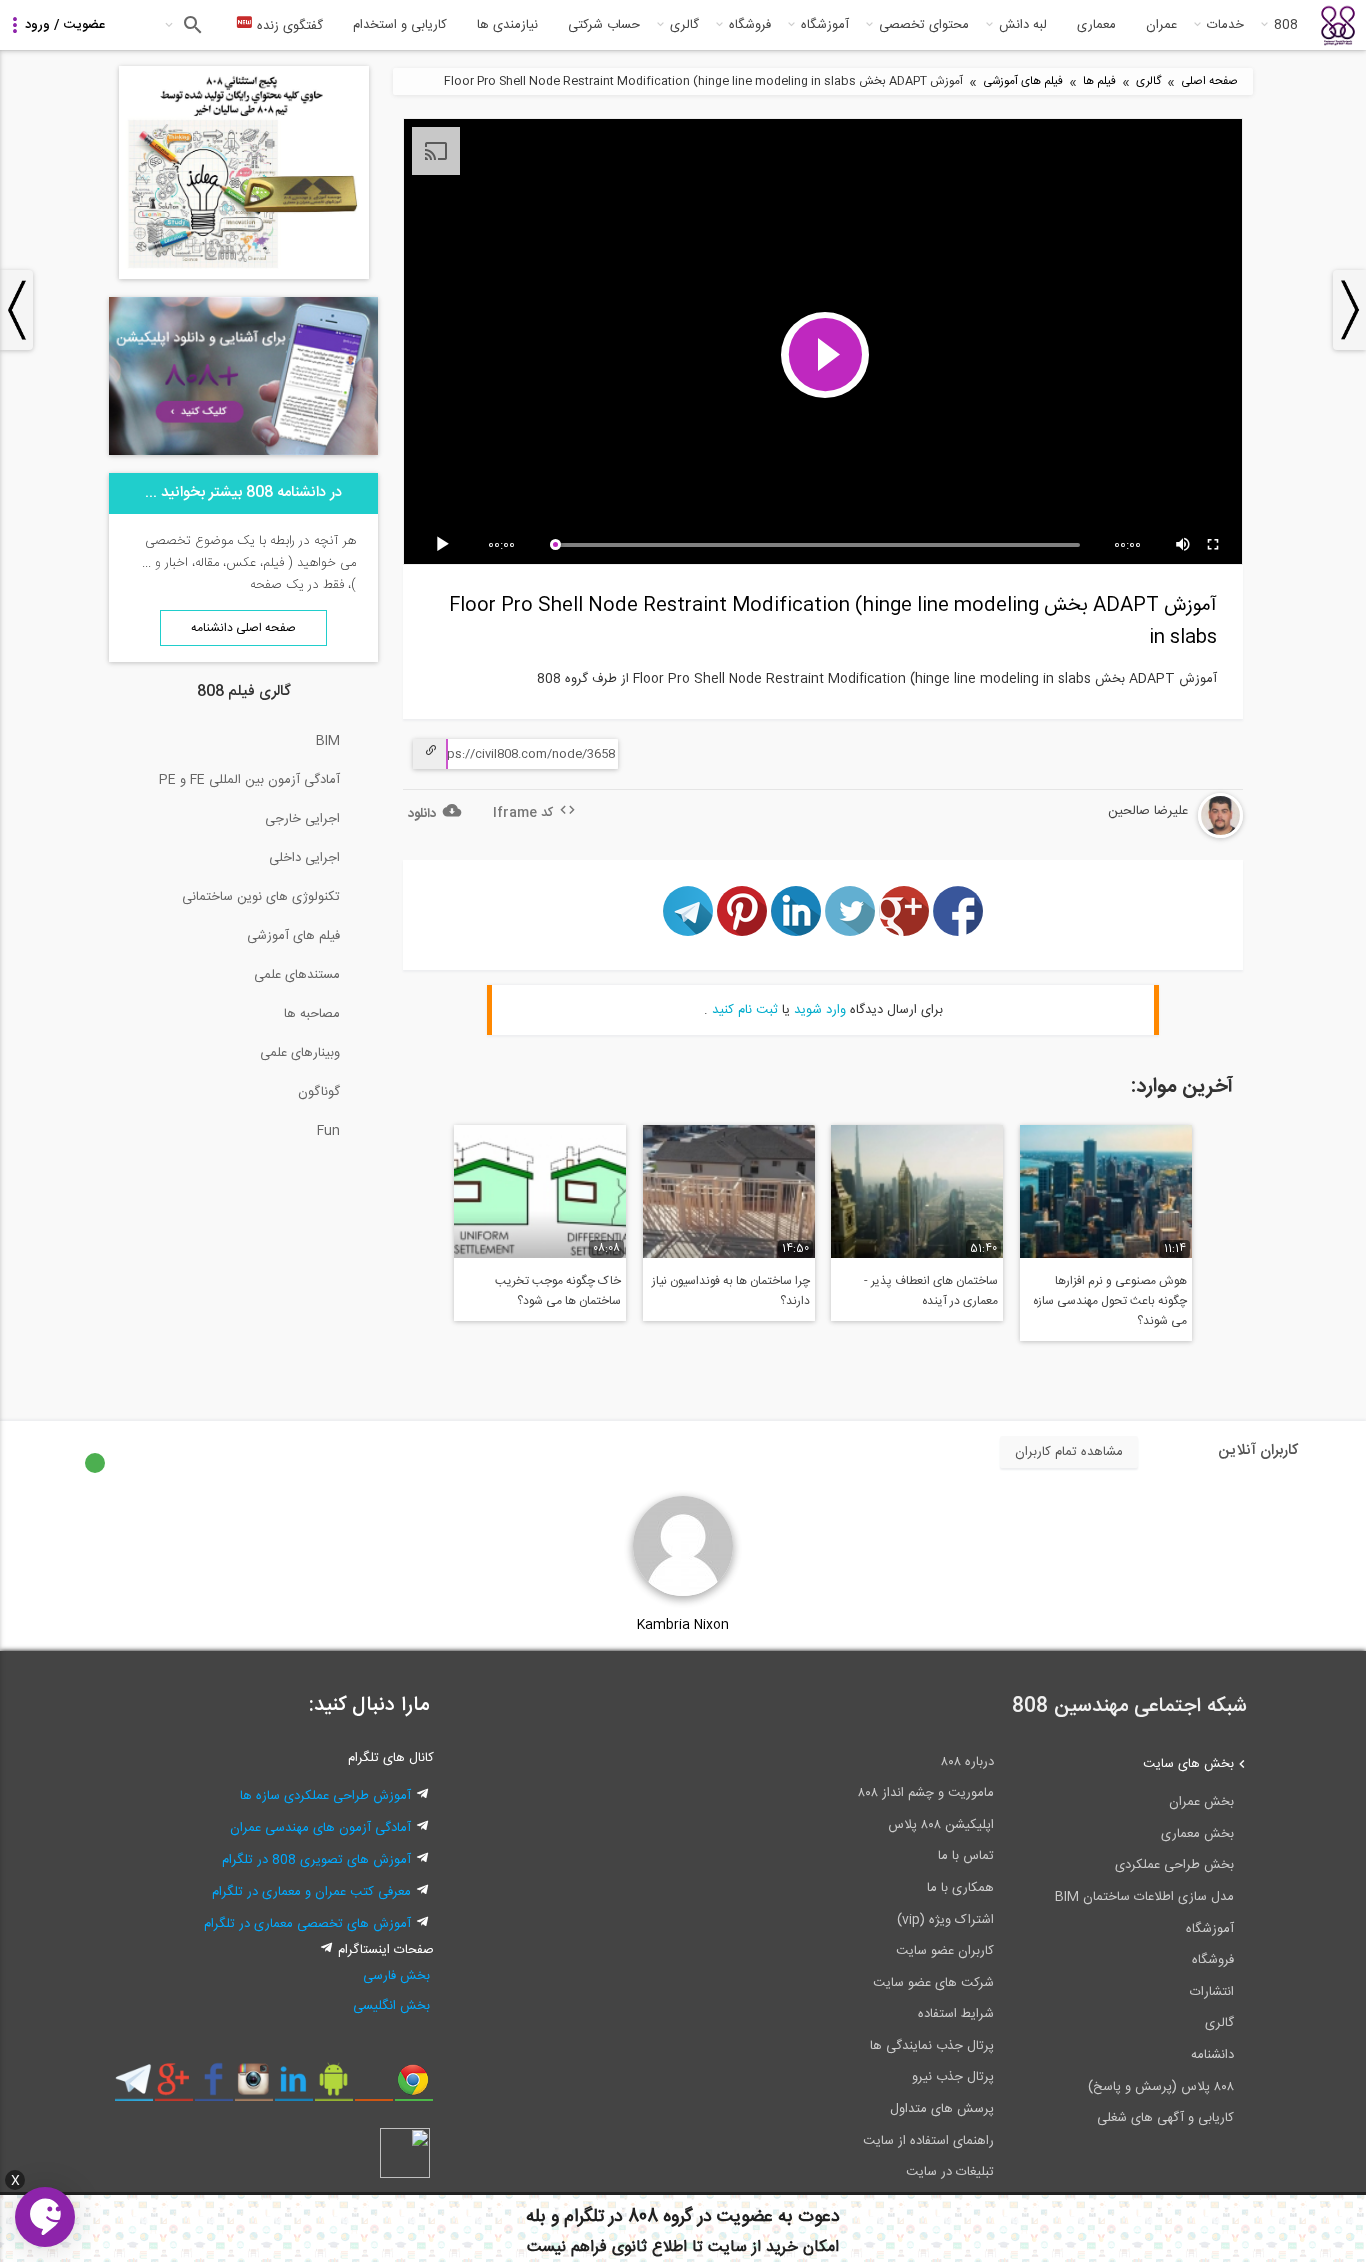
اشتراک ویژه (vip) (945, 1920)
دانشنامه (1212, 2055)
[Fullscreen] (1214, 545)
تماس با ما (966, 1856)
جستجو (190, 25)
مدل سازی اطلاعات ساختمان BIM (1144, 1897)
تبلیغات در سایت (950, 2172)
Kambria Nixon (683, 1625)
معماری (1096, 25)
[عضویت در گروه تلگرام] (133, 2087)
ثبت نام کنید (745, 1010)
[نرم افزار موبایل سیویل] (333, 2087)
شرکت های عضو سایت (933, 1983)
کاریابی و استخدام (400, 25)
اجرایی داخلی (304, 858)
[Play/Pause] (446, 545)
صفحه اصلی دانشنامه (243, 628)
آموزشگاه (825, 25)
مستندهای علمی (297, 975)
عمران (1161, 25)
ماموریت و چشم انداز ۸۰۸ (926, 1793)
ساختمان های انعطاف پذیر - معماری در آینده (931, 1291)
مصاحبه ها (312, 1014)
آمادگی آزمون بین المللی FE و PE (249, 780)
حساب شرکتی (604, 25)
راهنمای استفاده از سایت (928, 2141)
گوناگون (319, 1092)
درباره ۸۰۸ (967, 1762)
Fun (328, 1131)
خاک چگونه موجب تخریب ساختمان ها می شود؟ (558, 1291)
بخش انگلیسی (391, 2006)
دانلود (422, 814)
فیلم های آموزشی (1023, 81)
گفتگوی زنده (288, 26)
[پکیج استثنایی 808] (244, 276)
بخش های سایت (1188, 1764)
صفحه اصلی (1209, 81)
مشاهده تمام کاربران (1069, 1452)
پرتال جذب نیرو (953, 2077)
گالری (684, 25)
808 (1286, 25)
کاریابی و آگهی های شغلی (1165, 2118)
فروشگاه (750, 25)
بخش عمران (1201, 1802)
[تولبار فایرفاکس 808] (373, 2087)
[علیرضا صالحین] (1160, 835)
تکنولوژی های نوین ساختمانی (261, 897)
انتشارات (1212, 1992)
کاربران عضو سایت (945, 1951)
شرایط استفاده (956, 2014)
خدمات (1225, 25)
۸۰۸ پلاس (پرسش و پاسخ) (1161, 2087)
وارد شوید (820, 1010)
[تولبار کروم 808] (413, 2087)
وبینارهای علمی (300, 1053)
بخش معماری (1197, 1834)
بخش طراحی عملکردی (1174, 1865)
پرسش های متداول (942, 2109)
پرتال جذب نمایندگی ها (932, 2046)
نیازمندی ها (507, 25)
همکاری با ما (960, 1888)
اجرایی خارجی (302, 819)
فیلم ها (1099, 81)
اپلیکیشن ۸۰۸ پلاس (941, 1825)
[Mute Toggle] (1184, 545)
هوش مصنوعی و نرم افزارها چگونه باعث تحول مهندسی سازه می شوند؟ (1110, 1301)
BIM (328, 741)
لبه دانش (1023, 25)
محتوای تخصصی (924, 25)
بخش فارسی (396, 1976)
